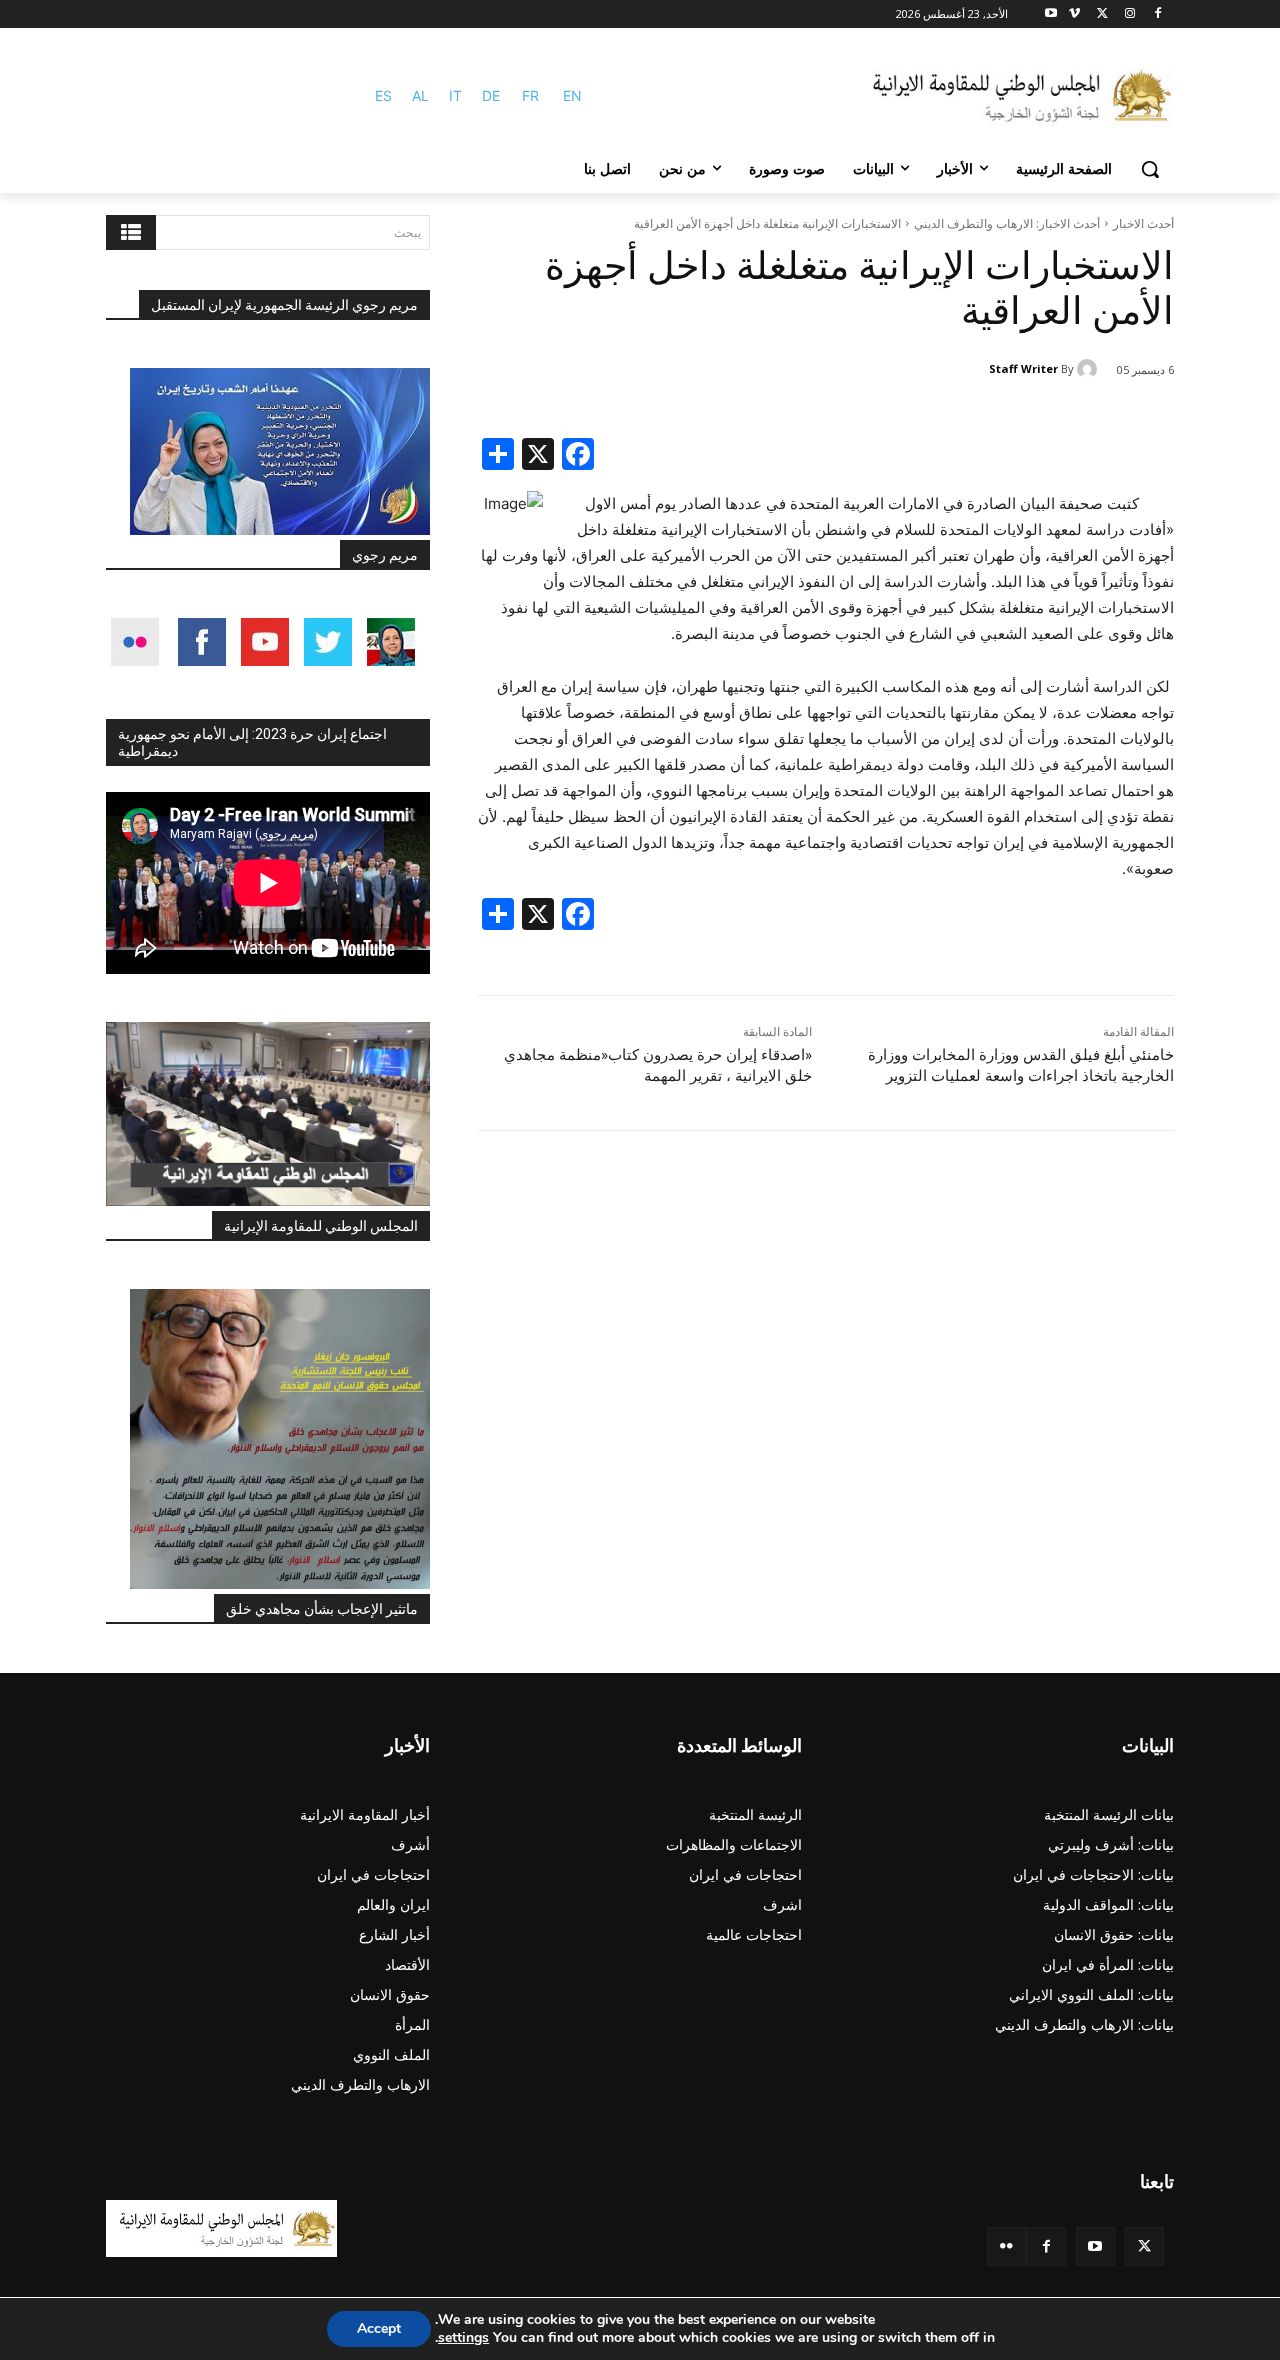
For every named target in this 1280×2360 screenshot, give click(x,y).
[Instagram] (1129, 14)
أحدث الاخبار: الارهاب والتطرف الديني (1007, 223)
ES (383, 95)
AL (420, 95)
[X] (1102, 14)
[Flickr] (1006, 2246)
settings (463, 2338)
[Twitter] (1144, 2246)
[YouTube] (1095, 2246)
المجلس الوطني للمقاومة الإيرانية (321, 1226)
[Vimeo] (1074, 14)
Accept (379, 2328)
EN (572, 95)
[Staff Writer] (1090, 369)
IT (455, 95)
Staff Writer (1023, 368)
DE (491, 95)
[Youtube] (1051, 14)
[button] (1150, 169)
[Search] (131, 232)
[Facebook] (1157, 14)
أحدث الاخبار (1143, 223)
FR (530, 95)
